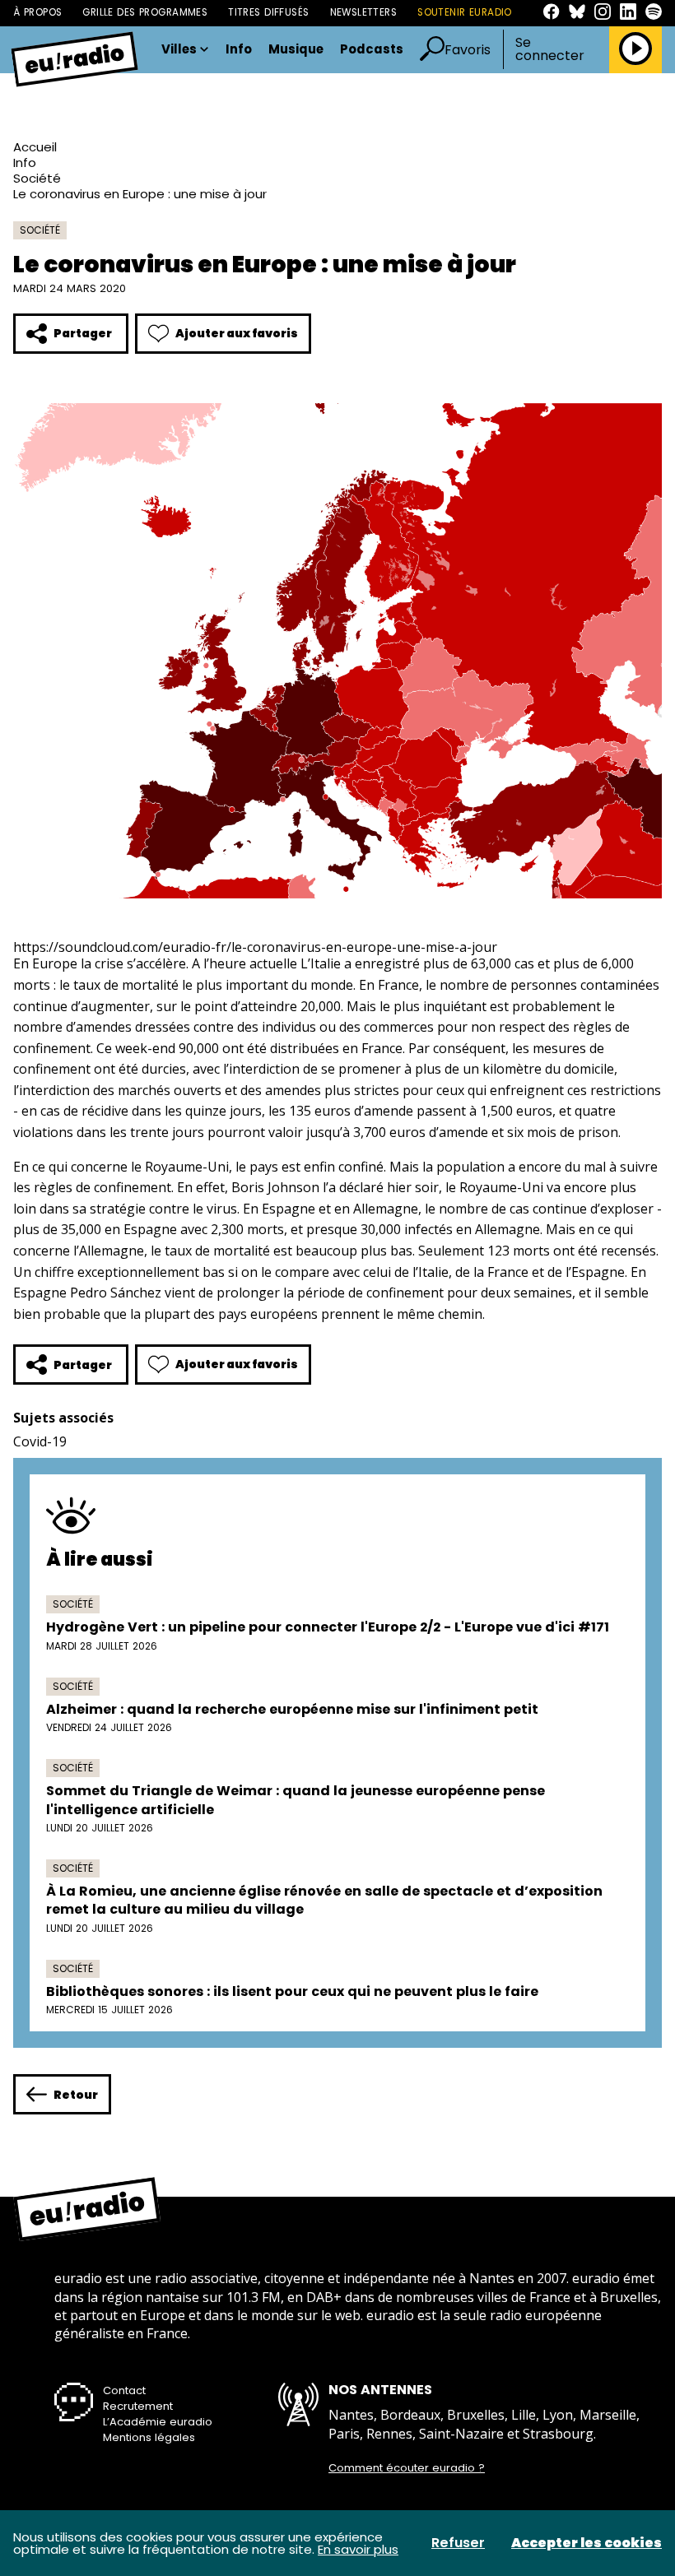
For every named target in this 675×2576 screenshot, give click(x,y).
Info (239, 50)
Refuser (458, 2543)
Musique (296, 50)
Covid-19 (40, 1441)
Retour (76, 2095)
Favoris (468, 50)
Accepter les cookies (587, 2543)
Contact (124, 2390)
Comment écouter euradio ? (407, 2468)
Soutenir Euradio (465, 12)
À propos (37, 12)
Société (37, 178)
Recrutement (138, 2406)
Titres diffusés (268, 12)
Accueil (35, 147)
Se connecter (550, 49)
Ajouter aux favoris (237, 333)
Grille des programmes (145, 12)
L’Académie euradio (158, 2422)
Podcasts (372, 50)
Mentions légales (149, 2437)
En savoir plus (358, 2549)
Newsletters (364, 12)
